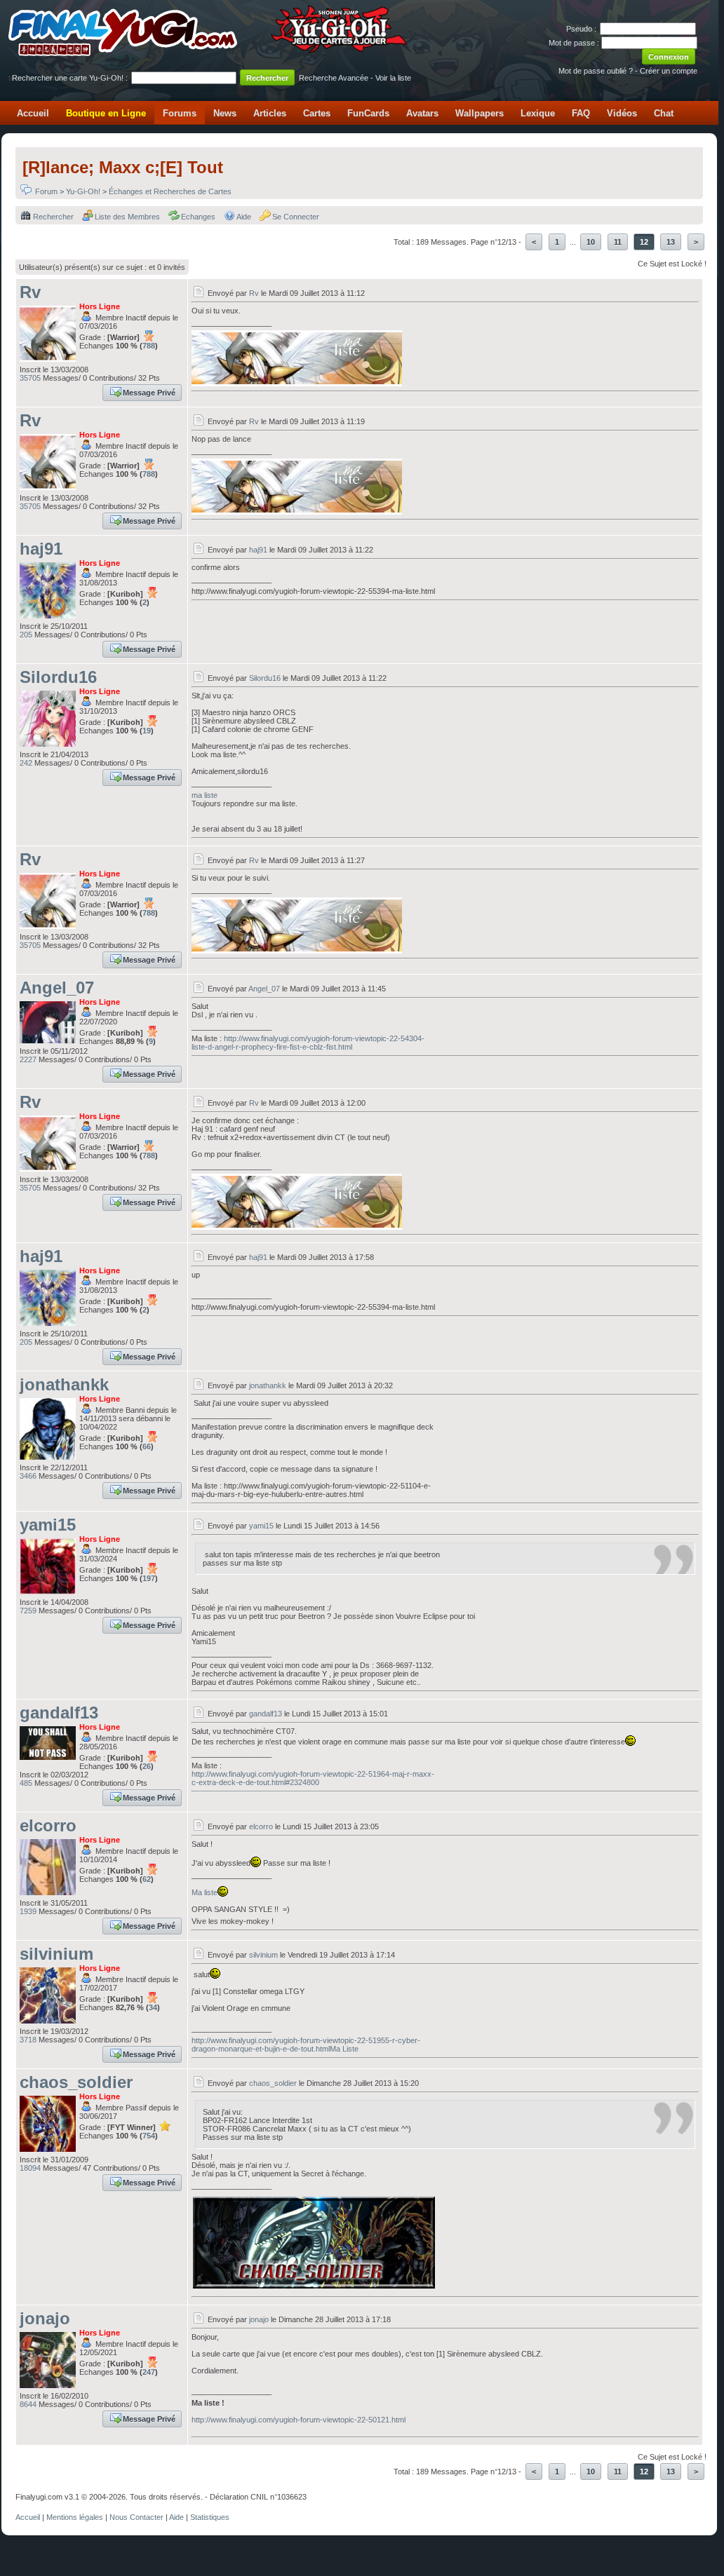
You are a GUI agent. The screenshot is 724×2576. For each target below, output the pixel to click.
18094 (30, 2168)
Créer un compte (669, 71)
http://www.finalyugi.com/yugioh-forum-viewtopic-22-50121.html (299, 2420)
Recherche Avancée (334, 78)
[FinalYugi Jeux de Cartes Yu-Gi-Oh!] (209, 53)
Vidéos (622, 113)
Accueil (33, 113)
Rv (30, 292)
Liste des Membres (127, 217)
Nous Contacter (136, 2517)
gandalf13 (59, 1713)
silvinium (56, 1954)
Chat (664, 113)
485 (26, 1783)
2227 (28, 1059)
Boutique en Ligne (106, 113)
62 (147, 1879)
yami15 (48, 1525)
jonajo (45, 2318)
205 (26, 635)
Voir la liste (393, 78)
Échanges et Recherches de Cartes (170, 191)
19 (147, 731)
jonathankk (64, 1384)
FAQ (581, 113)
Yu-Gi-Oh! (83, 191)
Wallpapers (480, 113)
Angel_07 (57, 988)
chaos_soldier (76, 2082)
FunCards (368, 113)
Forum (46, 191)
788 (149, 346)
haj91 (41, 549)
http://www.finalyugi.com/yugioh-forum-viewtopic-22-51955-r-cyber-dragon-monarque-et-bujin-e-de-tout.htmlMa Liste (306, 2045)
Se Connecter (296, 217)
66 (147, 1446)
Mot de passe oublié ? (596, 71)
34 (153, 2007)
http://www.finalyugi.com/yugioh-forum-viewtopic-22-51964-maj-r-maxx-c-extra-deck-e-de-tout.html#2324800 (313, 1778)
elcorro (48, 1825)
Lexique (538, 113)
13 (671, 242)
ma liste (205, 795)
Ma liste (205, 1892)
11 (618, 242)
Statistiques (210, 2517)
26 (147, 1766)
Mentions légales (75, 2517)
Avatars (422, 113)
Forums (180, 113)
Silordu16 (58, 677)
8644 (28, 2404)
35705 (30, 378)
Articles (270, 113)
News (225, 113)
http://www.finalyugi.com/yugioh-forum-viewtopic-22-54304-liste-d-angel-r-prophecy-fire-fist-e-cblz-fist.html (308, 1043)
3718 (28, 2040)
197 (149, 1578)
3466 (28, 1476)
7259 (28, 1611)
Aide (244, 217)
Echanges (198, 217)
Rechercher (53, 217)
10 (591, 242)
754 (149, 2136)
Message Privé (149, 393)
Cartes (317, 113)
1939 (28, 1911)
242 (26, 763)
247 (149, 2372)
